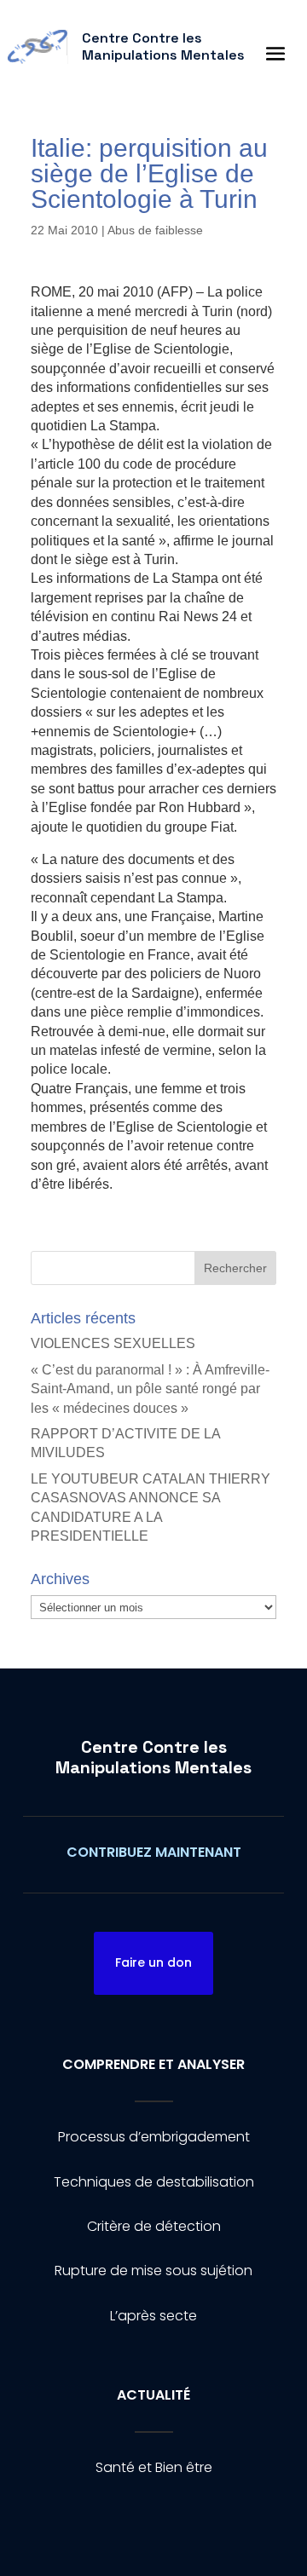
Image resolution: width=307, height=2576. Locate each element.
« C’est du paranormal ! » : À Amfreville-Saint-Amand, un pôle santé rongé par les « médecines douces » (150, 1389)
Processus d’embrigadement (154, 2137)
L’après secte (153, 2316)
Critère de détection (154, 2226)
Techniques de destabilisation (154, 2182)
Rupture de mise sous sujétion (153, 2271)
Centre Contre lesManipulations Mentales (153, 1757)
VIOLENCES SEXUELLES (113, 1343)
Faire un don (153, 1962)
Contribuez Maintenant (154, 1852)
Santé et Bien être (154, 2467)
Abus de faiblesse (155, 230)
